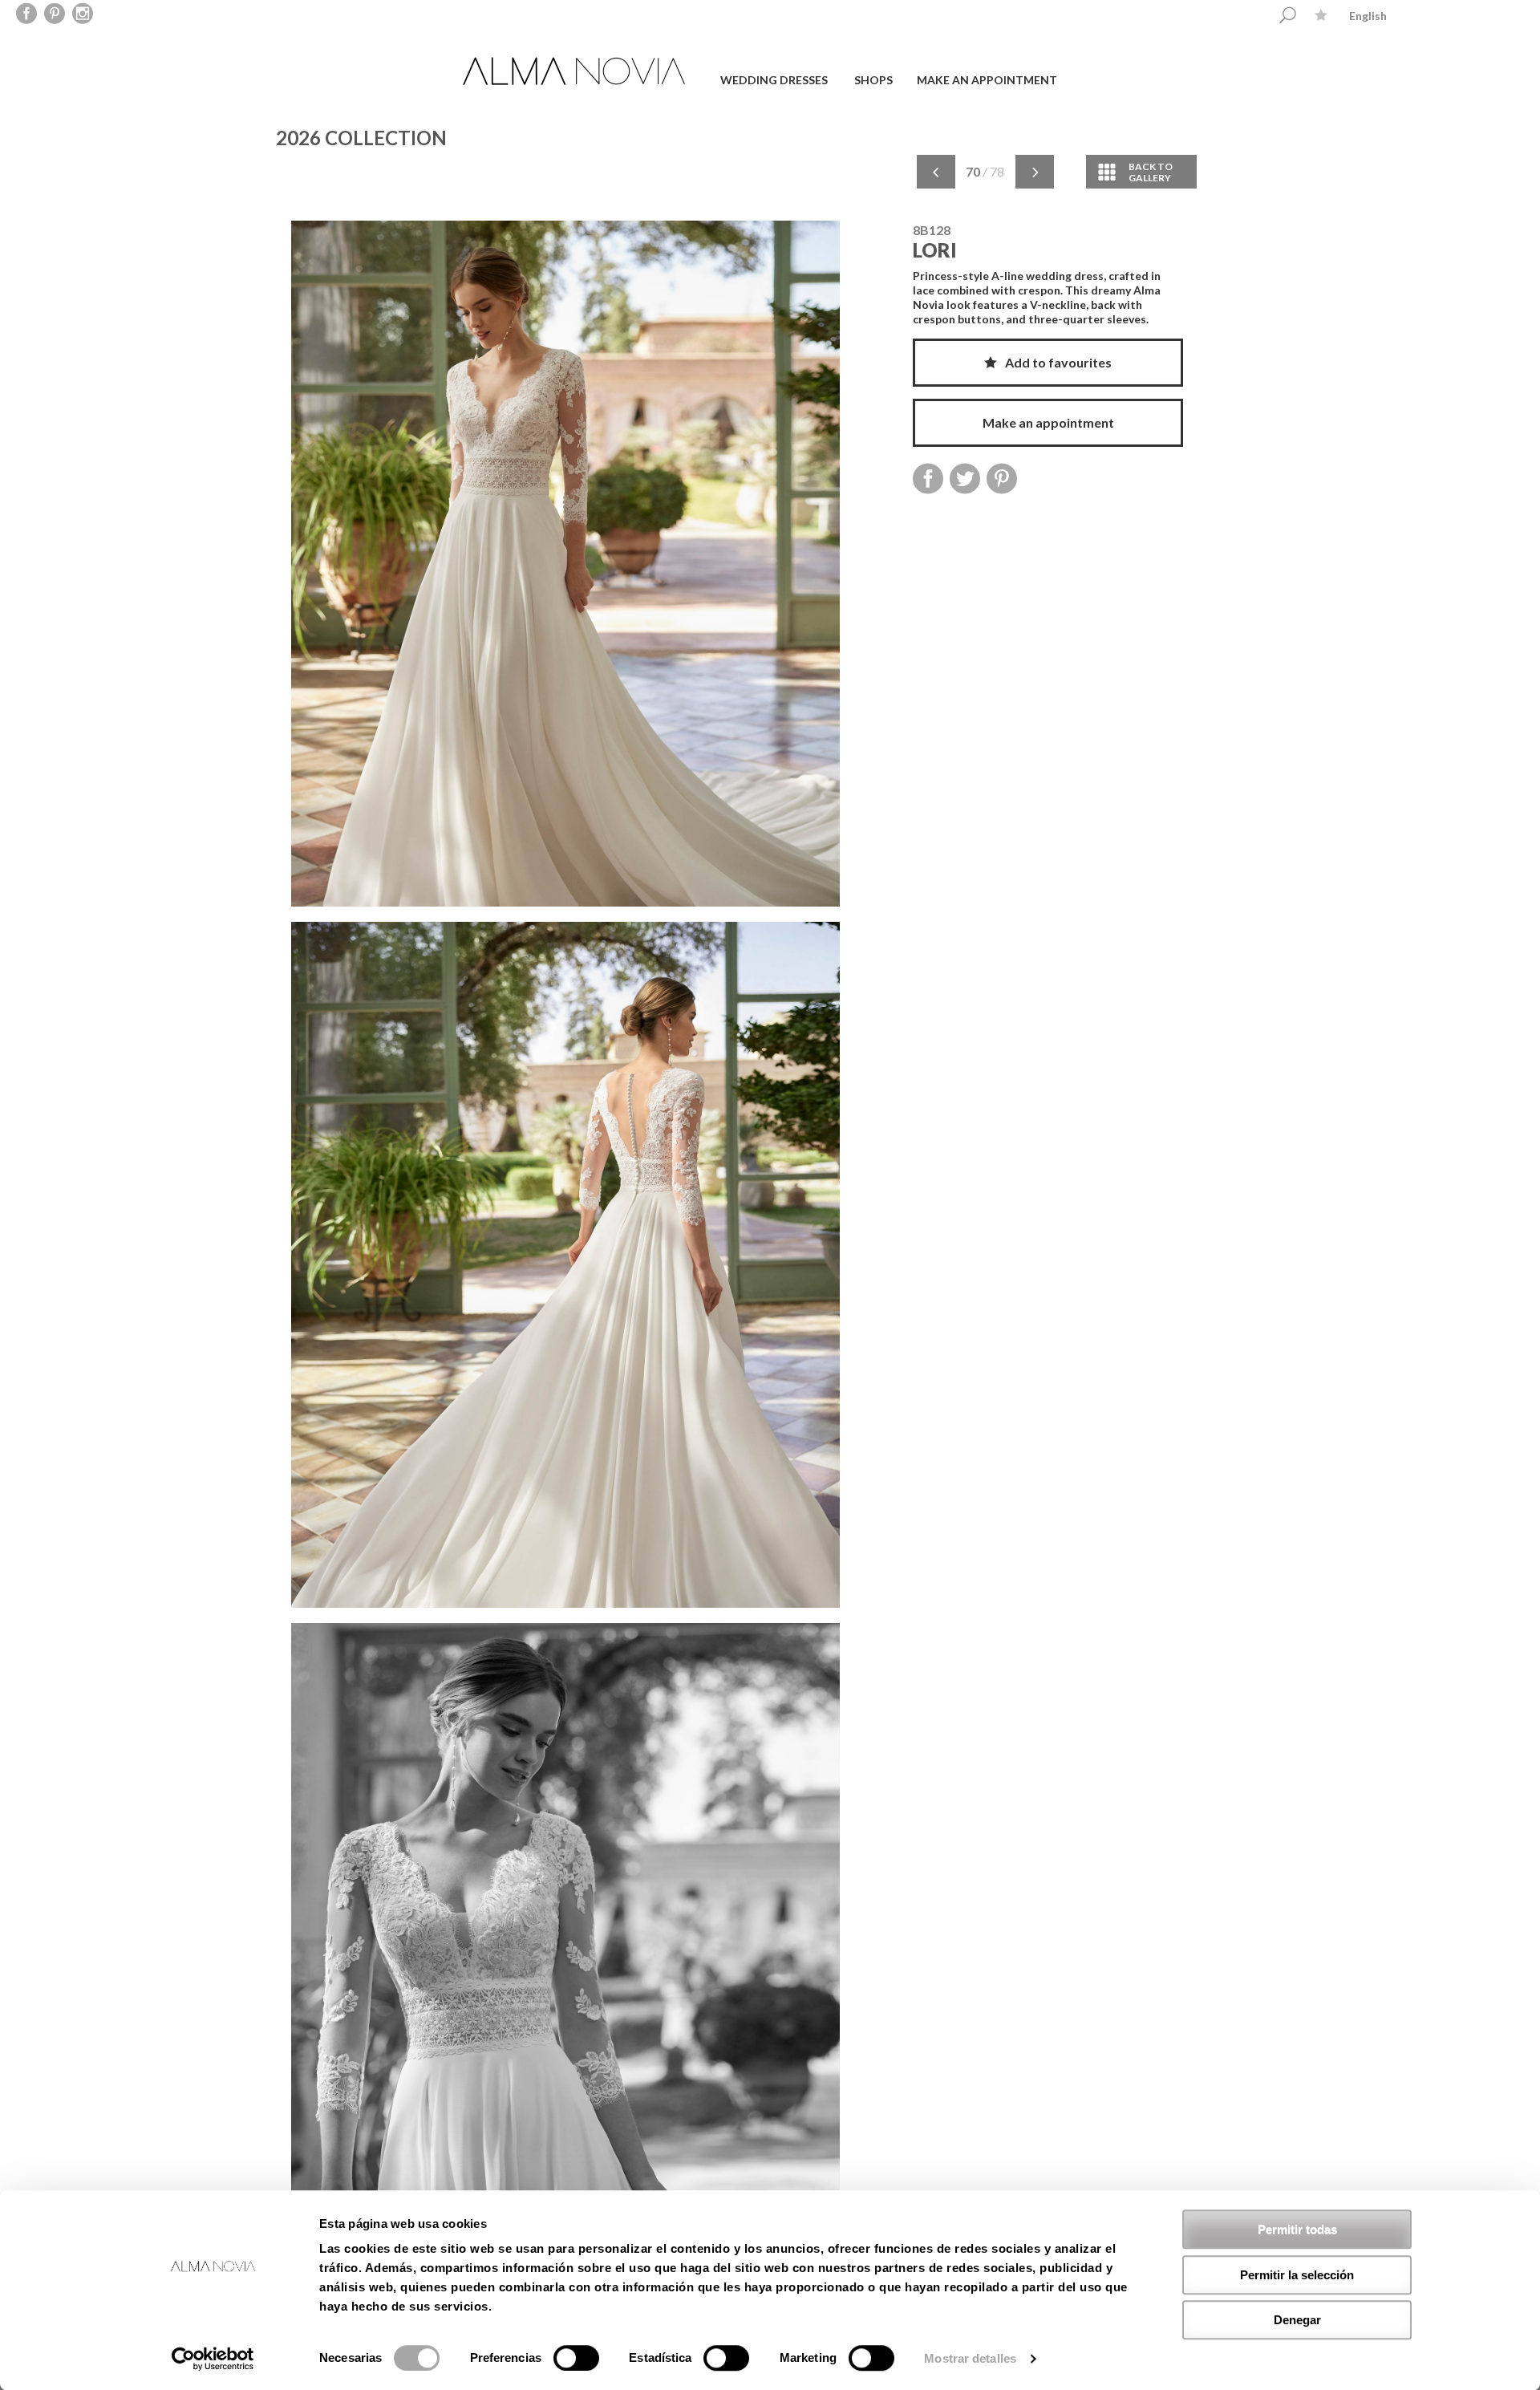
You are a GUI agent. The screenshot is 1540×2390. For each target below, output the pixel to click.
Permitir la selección (1297, 2275)
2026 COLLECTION (361, 138)
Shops (873, 80)
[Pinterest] (55, 15)
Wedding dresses (774, 80)
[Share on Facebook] (928, 478)
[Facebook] (27, 15)
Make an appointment (987, 80)
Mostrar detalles (970, 2358)
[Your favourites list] (1321, 15)
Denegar (1297, 2320)
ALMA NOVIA (576, 71)
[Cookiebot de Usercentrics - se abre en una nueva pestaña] (213, 2359)
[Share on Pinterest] (1002, 478)
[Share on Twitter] (965, 478)
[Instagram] (83, 15)
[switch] (576, 2358)
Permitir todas (1297, 2229)
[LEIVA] (1035, 172)
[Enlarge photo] (565, 571)
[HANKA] (936, 172)
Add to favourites (1058, 362)
